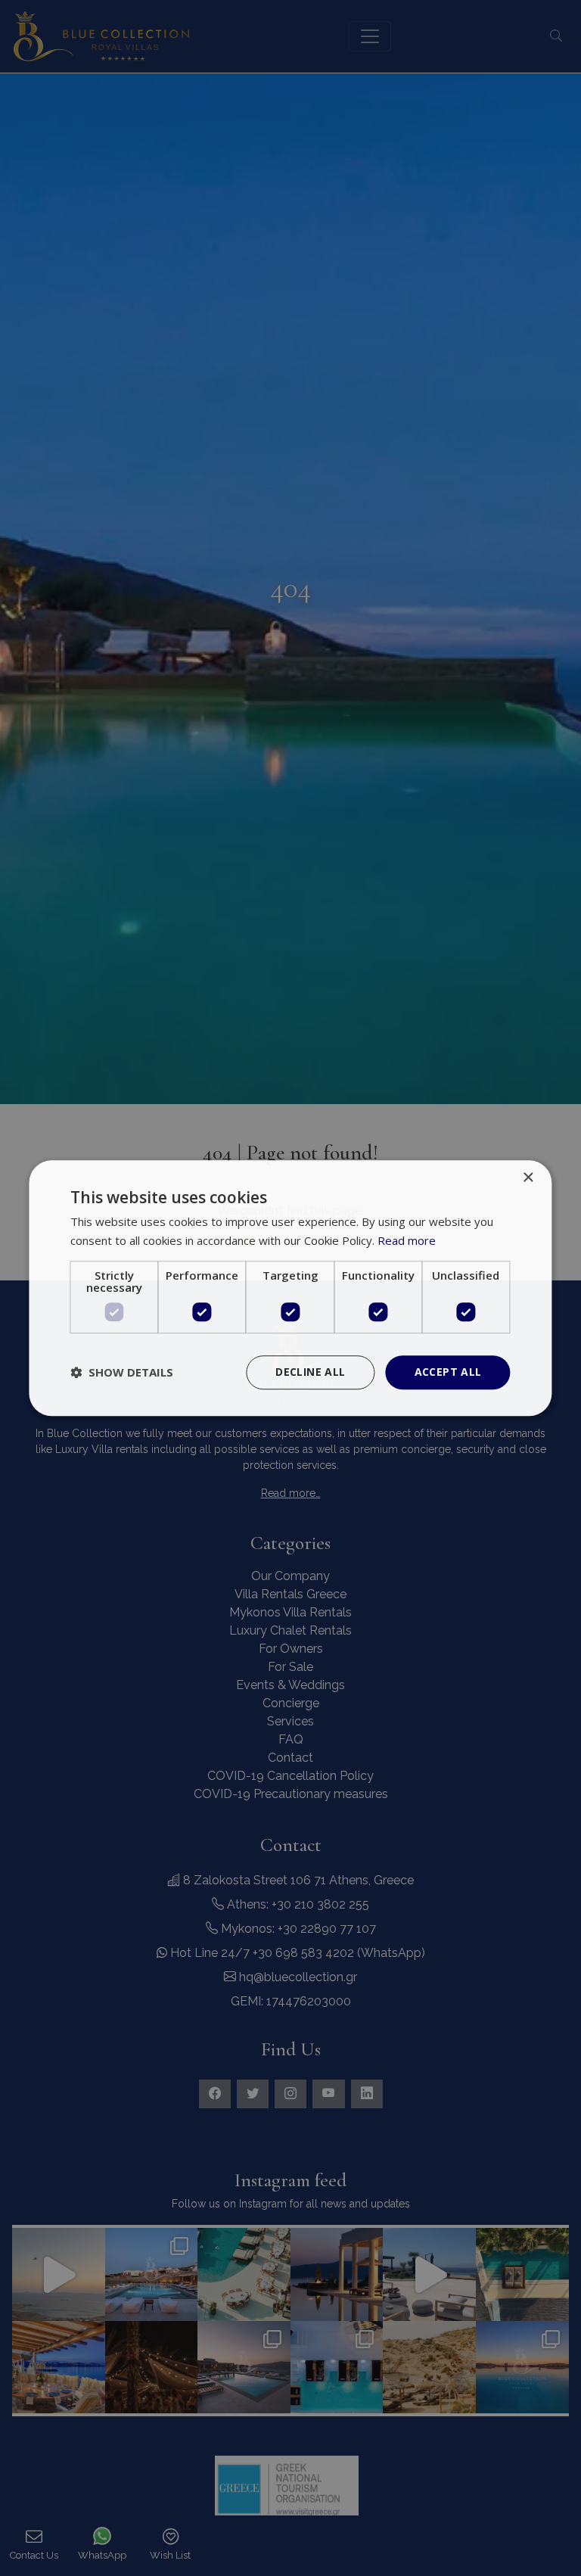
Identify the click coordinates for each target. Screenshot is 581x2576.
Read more (407, 1240)
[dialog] (290, 1288)
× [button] (528, 1178)
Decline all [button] (310, 1372)
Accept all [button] (448, 1372)
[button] (122, 1372)
